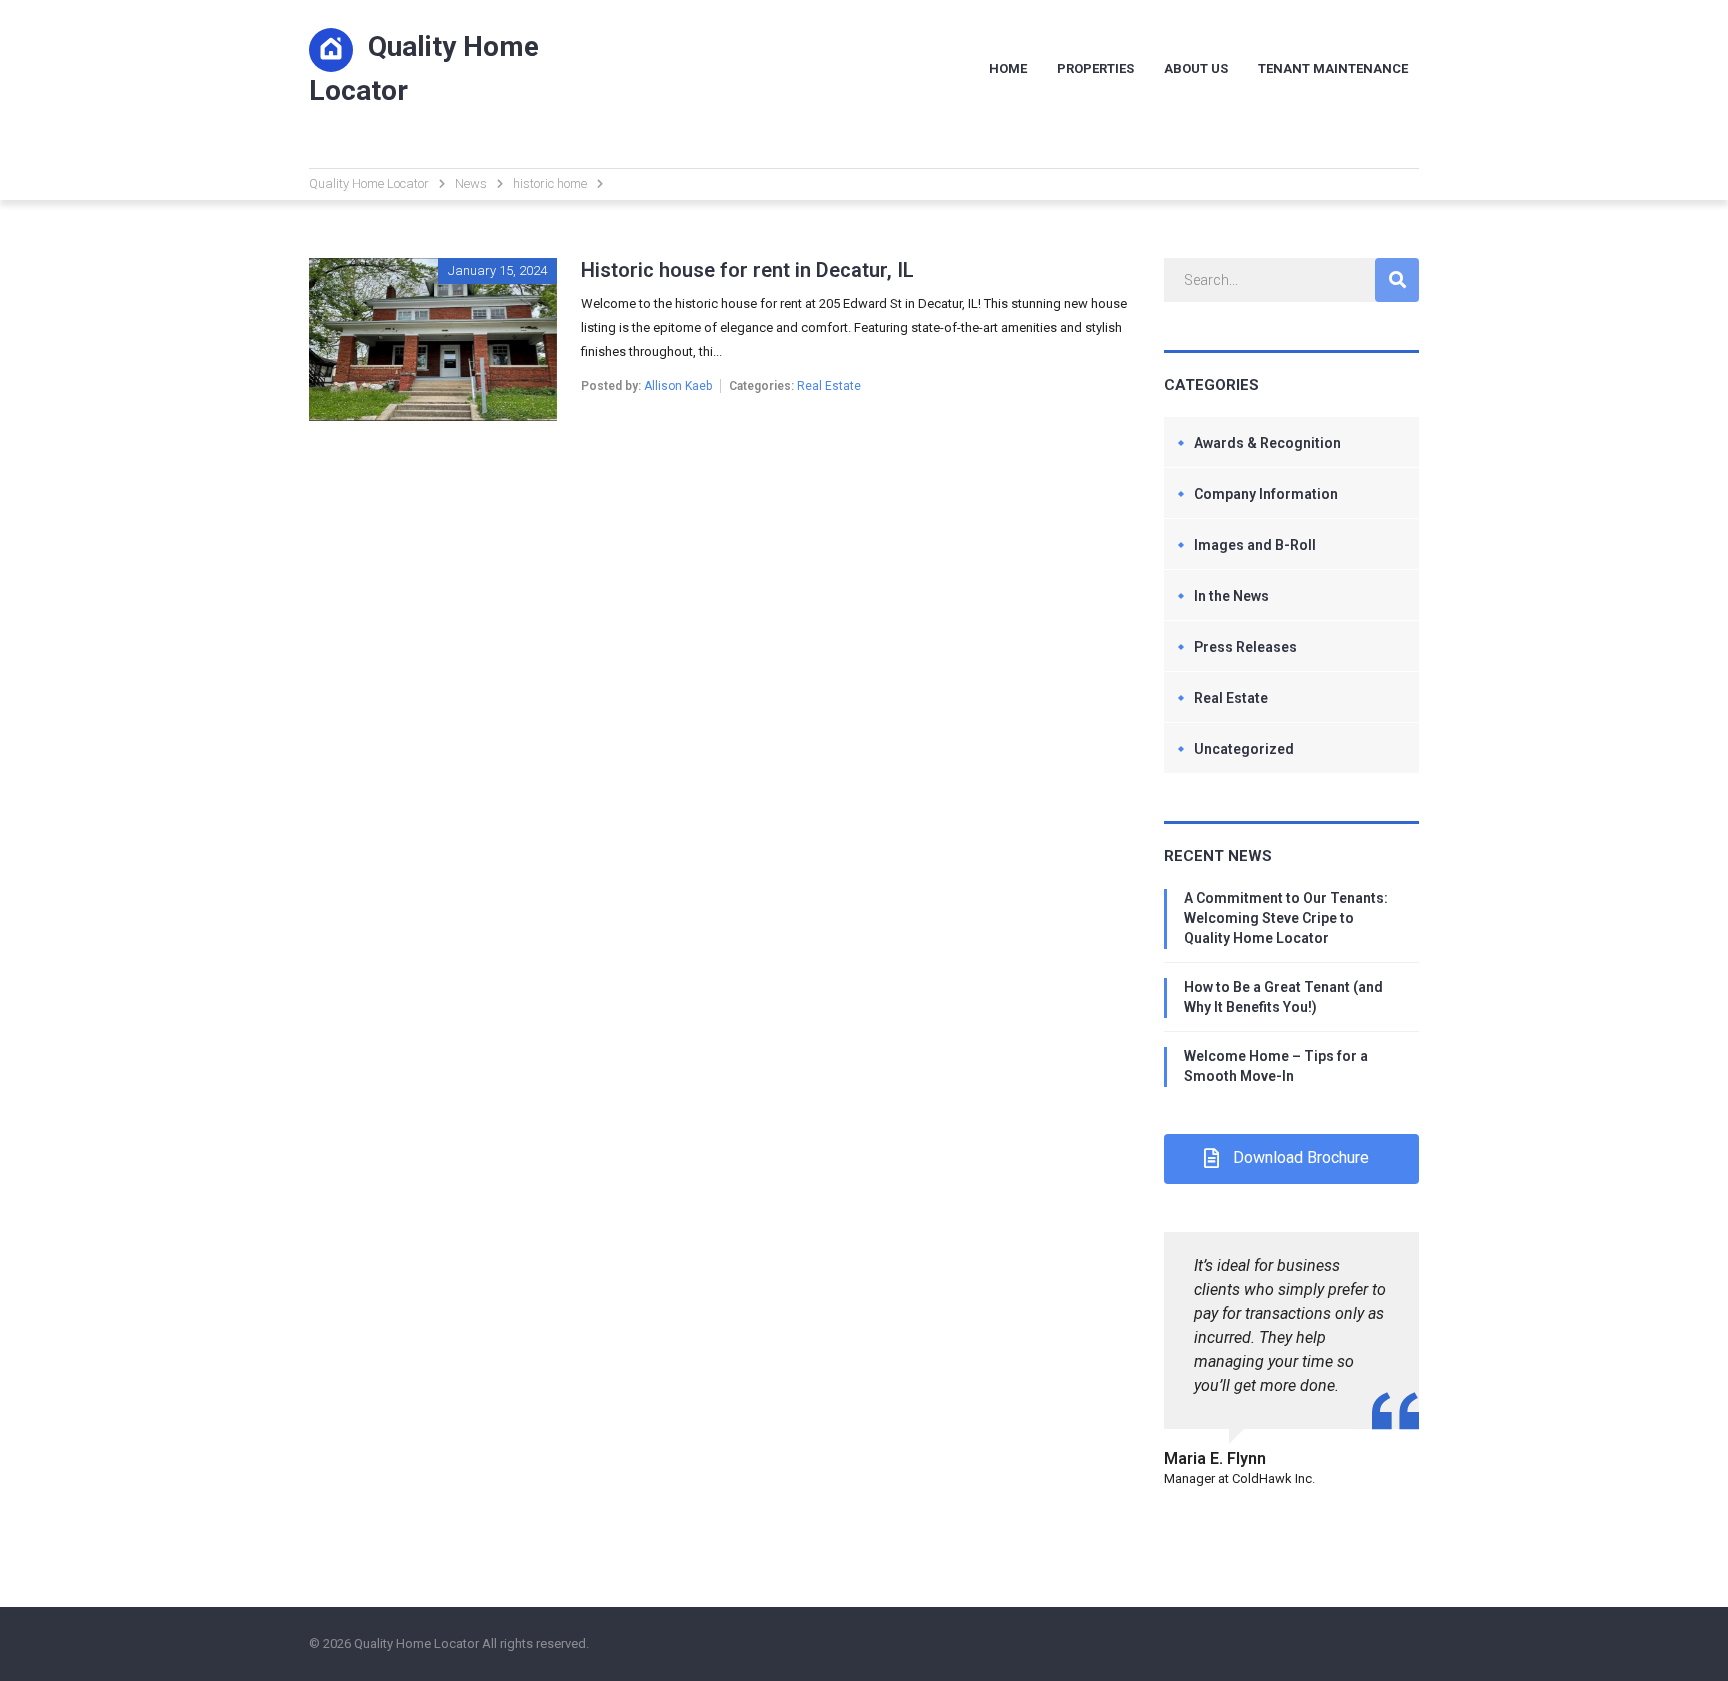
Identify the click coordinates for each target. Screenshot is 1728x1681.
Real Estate (829, 386)
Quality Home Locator (424, 68)
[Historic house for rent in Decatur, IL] (433, 269)
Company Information (1266, 494)
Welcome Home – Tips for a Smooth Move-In (1276, 1066)
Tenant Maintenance (1333, 68)
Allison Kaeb (678, 386)
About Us (1196, 68)
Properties (1095, 68)
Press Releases (1245, 647)
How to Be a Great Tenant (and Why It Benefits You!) (1283, 997)
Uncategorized (1244, 749)
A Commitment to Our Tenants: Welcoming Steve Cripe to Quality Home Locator (1286, 918)
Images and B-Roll (1255, 545)
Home (1008, 68)
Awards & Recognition (1267, 443)
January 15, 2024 (497, 270)
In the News (1231, 596)
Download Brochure (1301, 1157)
